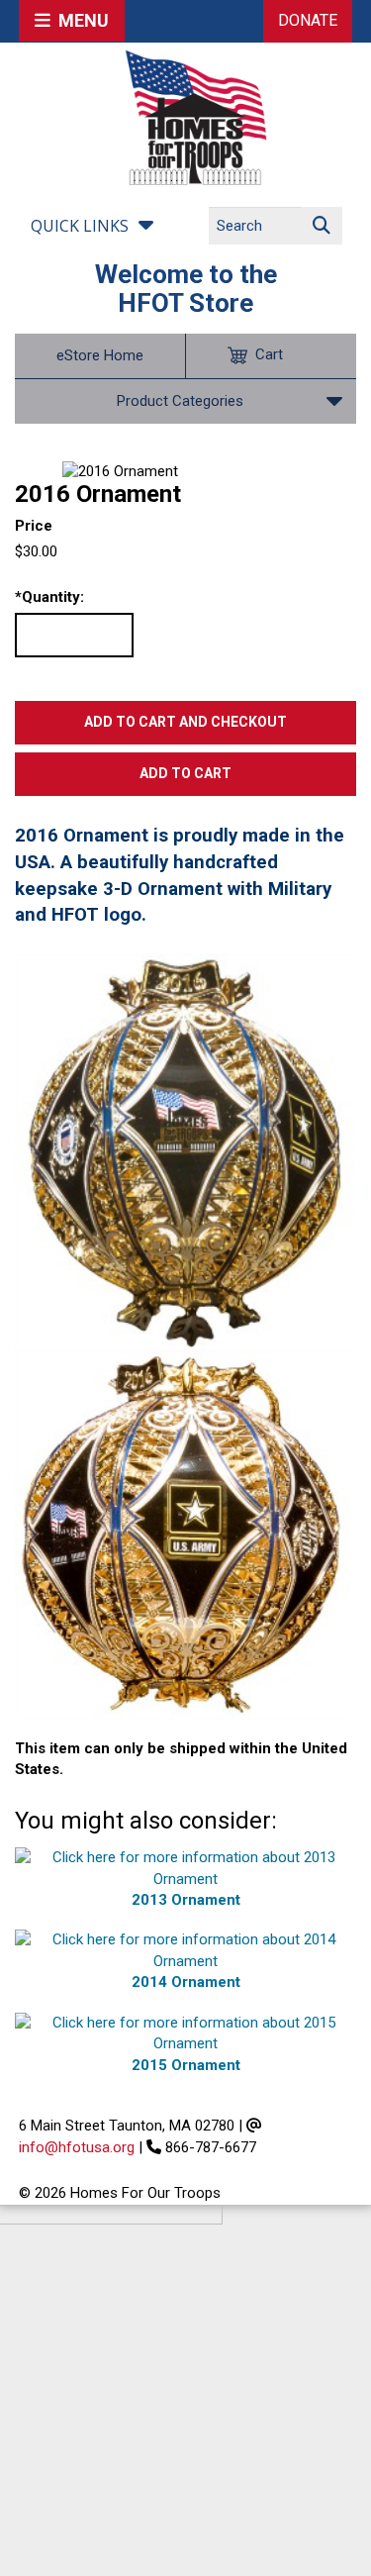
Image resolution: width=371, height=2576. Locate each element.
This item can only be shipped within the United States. (181, 1759)
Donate (308, 20)
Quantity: (49, 597)
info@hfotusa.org (77, 2147)
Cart (269, 354)
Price (34, 526)
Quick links (80, 226)
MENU (80, 20)
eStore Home (100, 355)
